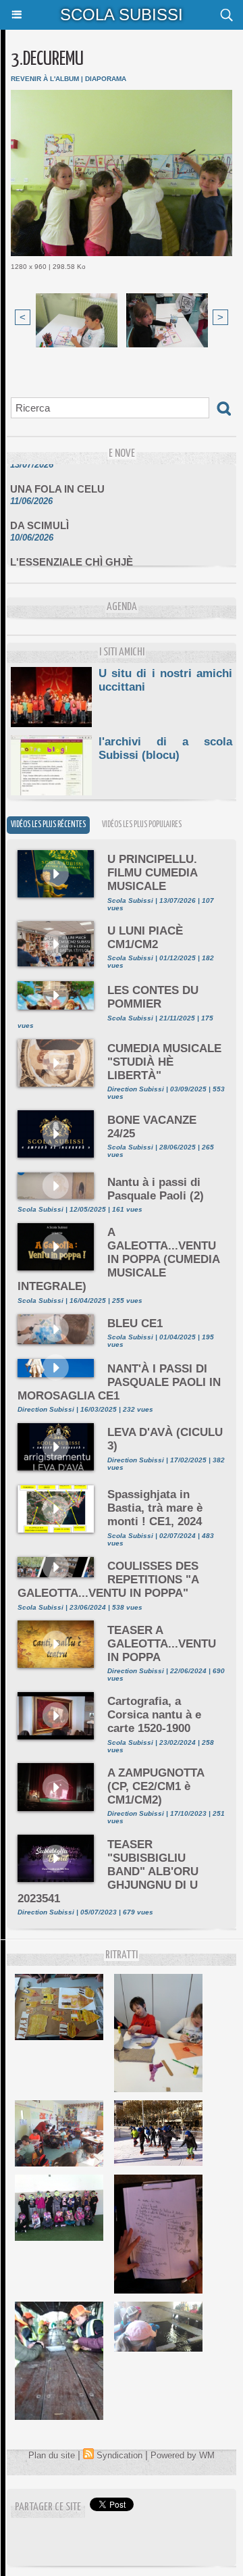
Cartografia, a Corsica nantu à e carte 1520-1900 (154, 1715)
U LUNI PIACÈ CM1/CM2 (145, 938)
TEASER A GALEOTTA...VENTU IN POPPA (162, 1644)
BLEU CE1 (135, 1323)
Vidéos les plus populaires (142, 825)
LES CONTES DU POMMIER (153, 997)
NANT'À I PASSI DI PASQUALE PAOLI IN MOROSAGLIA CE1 (119, 1382)
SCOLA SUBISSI (122, 15)
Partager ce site (48, 2507)
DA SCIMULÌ (39, 517)
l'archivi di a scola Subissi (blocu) (165, 748)
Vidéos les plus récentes (48, 825)
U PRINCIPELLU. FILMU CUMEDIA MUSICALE (152, 873)
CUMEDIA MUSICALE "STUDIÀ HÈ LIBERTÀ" (164, 1062)
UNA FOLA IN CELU (57, 481)
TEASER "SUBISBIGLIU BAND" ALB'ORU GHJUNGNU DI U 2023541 (108, 1872)
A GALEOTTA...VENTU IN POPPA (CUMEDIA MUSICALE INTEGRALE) (118, 1259)
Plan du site (52, 2455)
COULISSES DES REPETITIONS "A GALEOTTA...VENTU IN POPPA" (108, 1580)
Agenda (122, 607)
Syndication (119, 2455)
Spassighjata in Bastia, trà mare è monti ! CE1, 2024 (155, 1508)
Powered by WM (183, 2455)
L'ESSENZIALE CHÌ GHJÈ (72, 554)
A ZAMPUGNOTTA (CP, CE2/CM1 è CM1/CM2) (156, 1786)
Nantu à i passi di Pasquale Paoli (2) (156, 1189)
